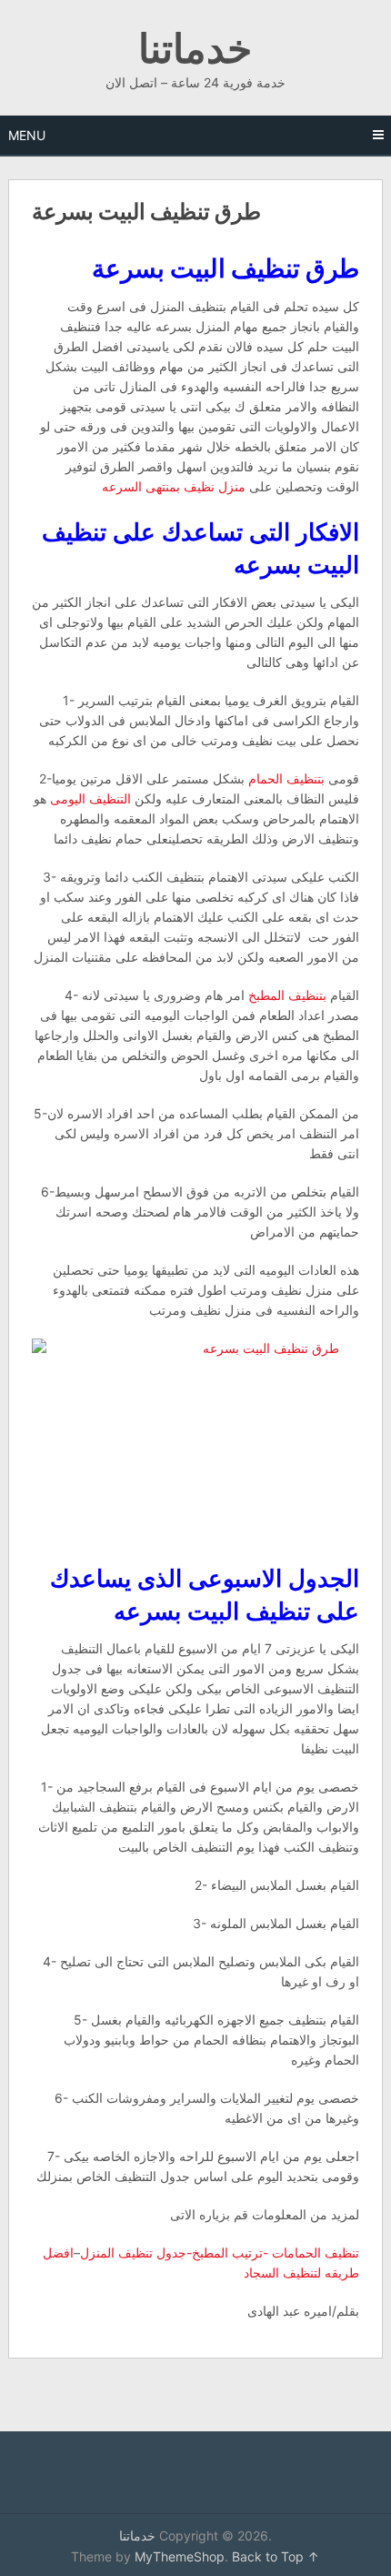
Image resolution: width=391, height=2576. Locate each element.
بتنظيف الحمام (286, 778)
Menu (27, 135)
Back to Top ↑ (276, 2556)
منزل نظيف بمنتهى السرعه (174, 486)
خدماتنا (195, 47)
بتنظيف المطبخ (287, 995)
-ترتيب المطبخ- (227, 2253)
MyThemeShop (180, 2556)
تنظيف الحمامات (316, 2253)
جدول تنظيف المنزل (133, 2253)
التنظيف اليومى (90, 798)
